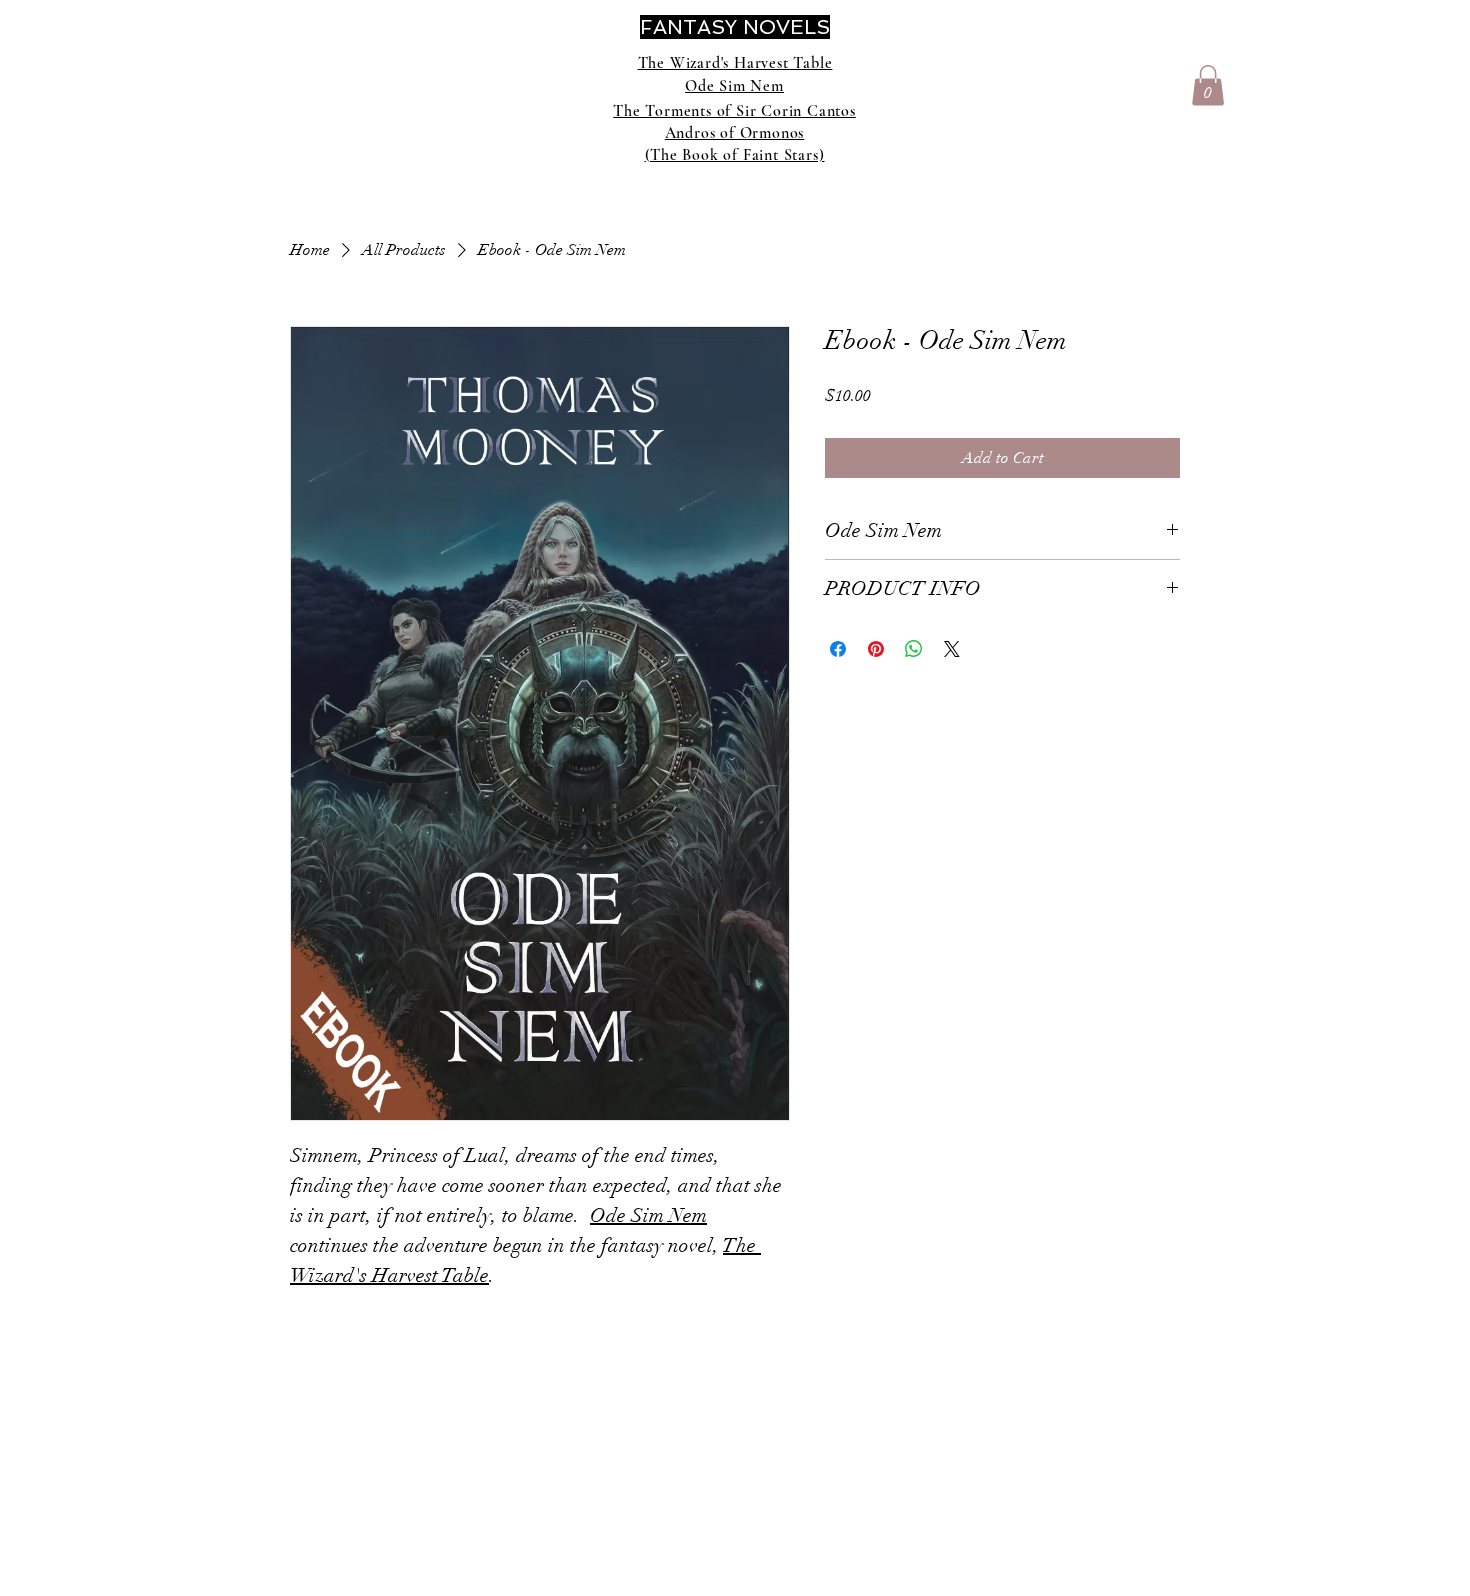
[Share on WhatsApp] (914, 649)
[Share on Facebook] (838, 649)
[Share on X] (952, 649)
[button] (1208, 85)
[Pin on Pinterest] (876, 649)
